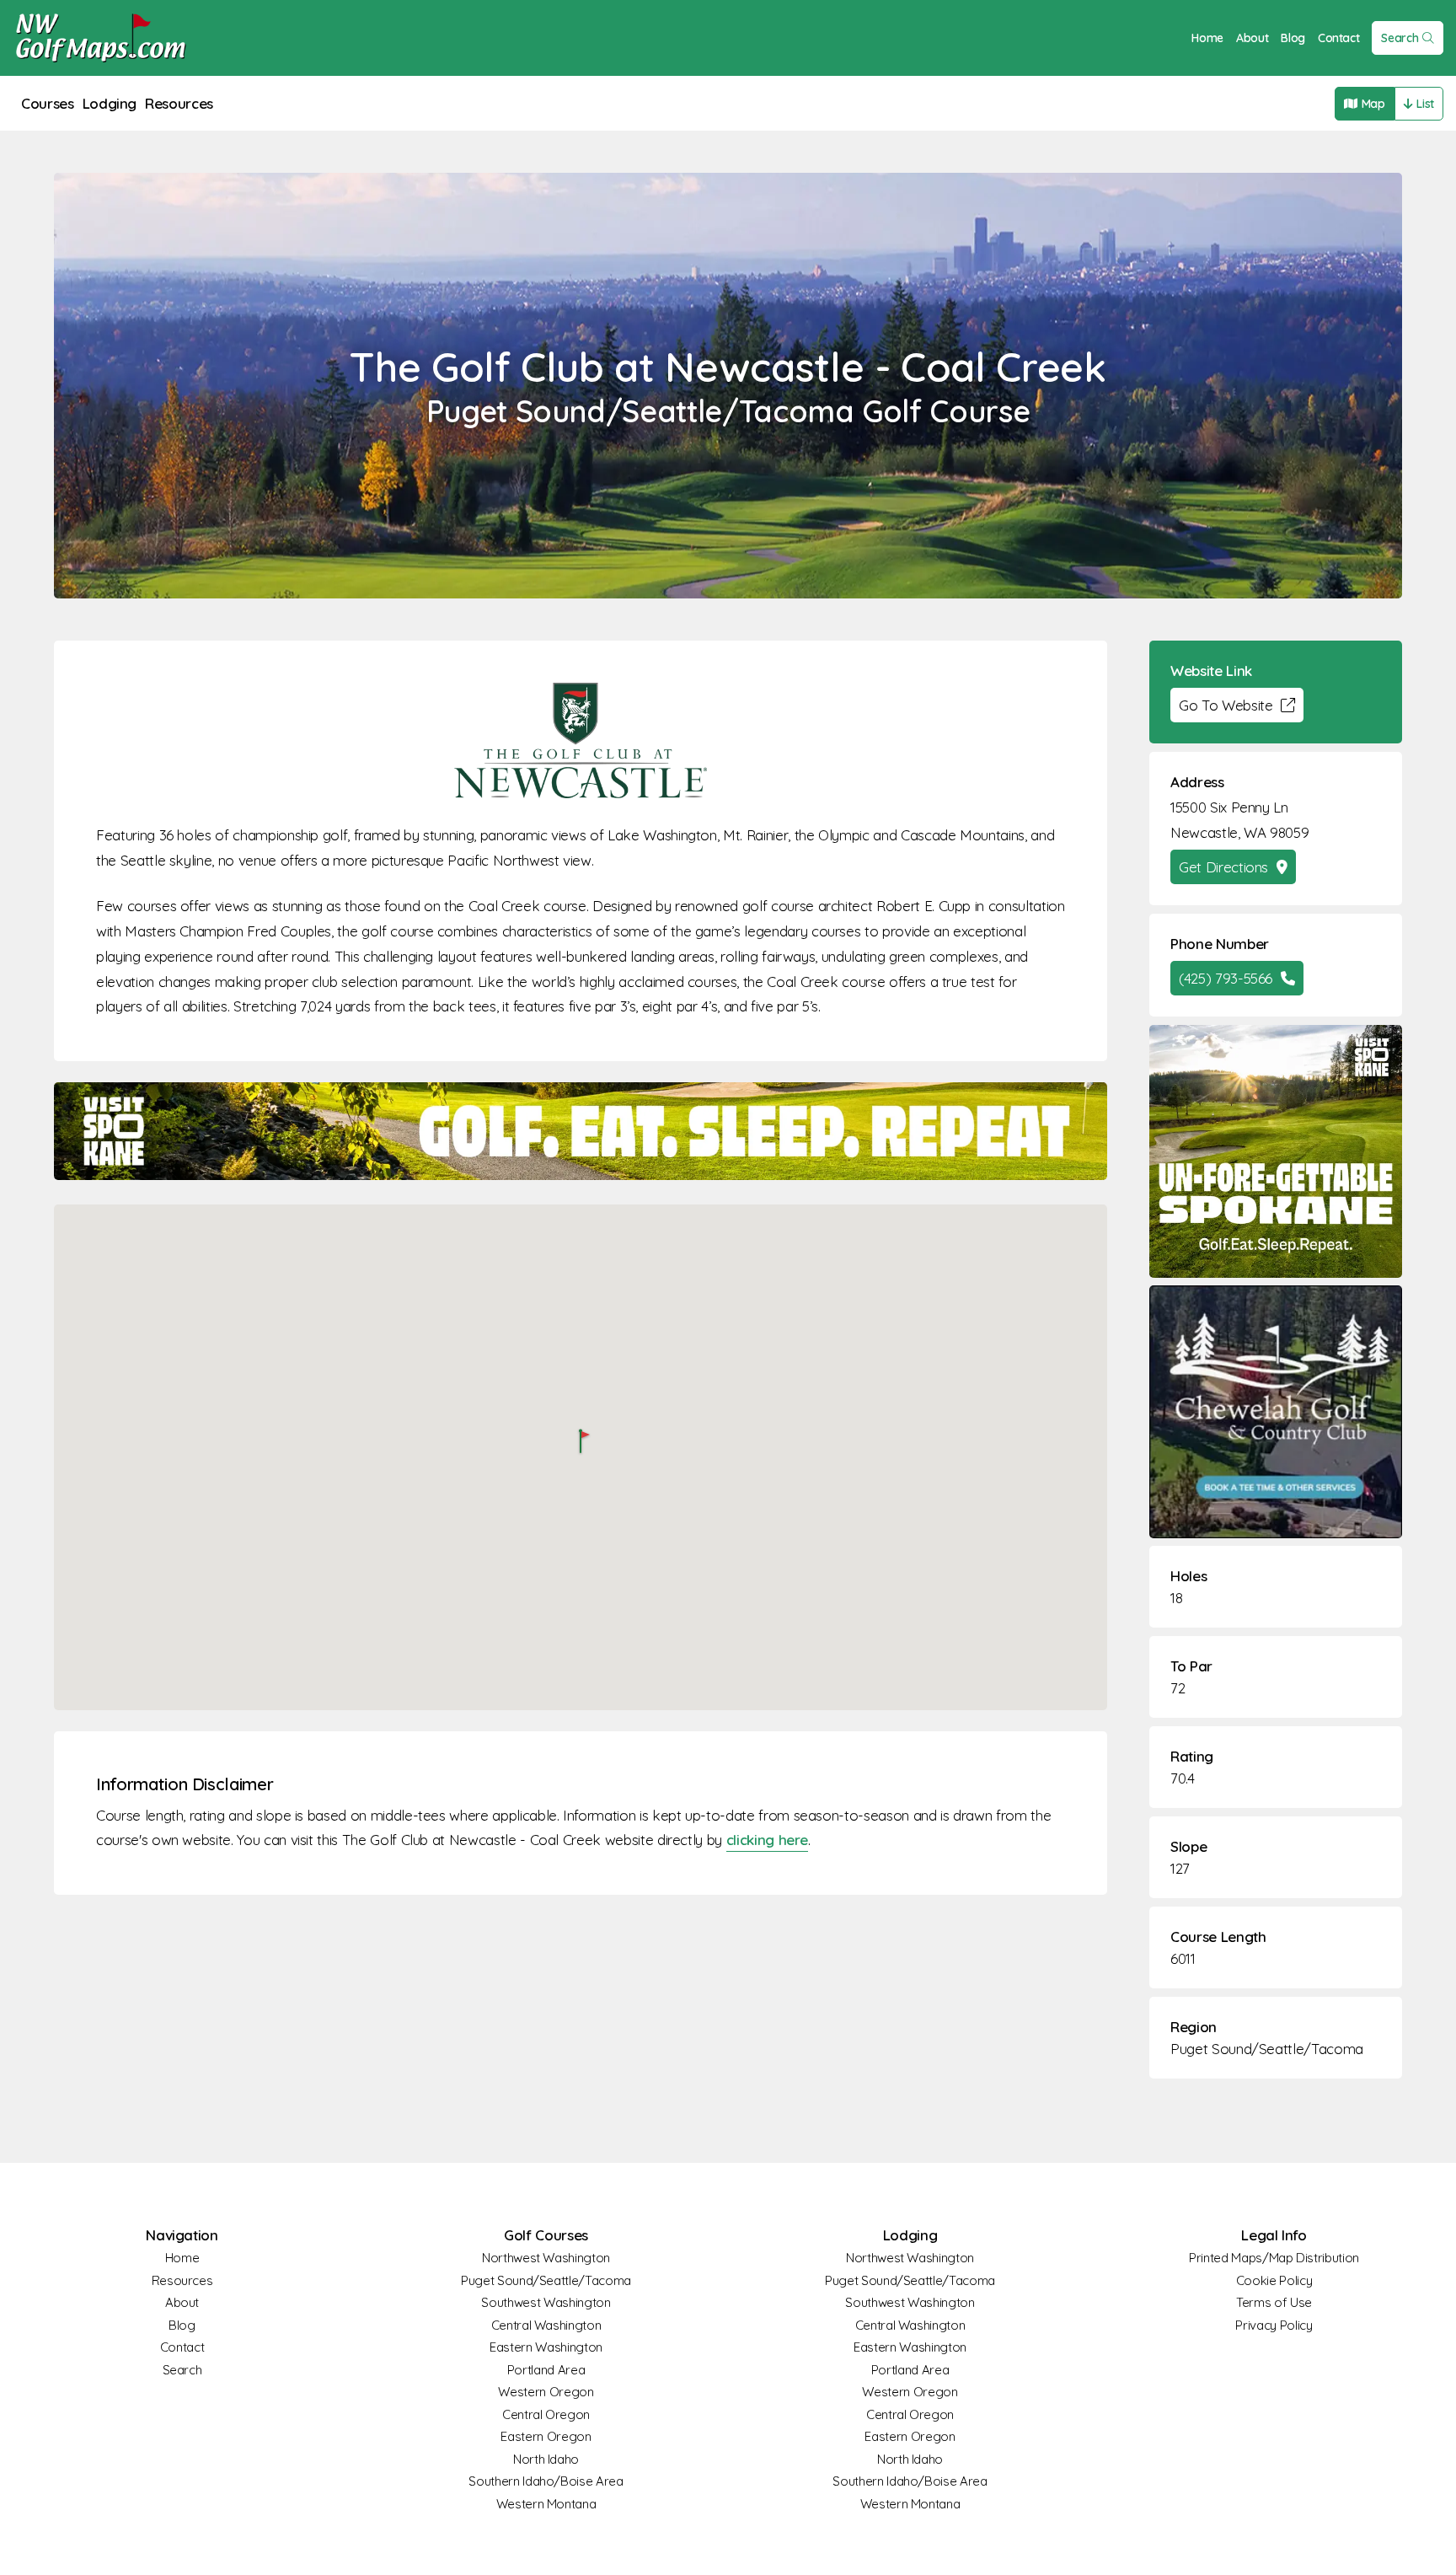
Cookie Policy (1274, 2280)
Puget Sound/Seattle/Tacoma (1267, 2049)
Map (1373, 104)
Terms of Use (1274, 2302)
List (1425, 104)
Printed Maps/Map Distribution (1274, 2258)
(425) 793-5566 (1226, 978)
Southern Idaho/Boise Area (546, 2481)
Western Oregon (546, 2392)
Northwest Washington (546, 2258)
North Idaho (546, 2459)
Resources (179, 103)
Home (1207, 38)
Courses (48, 103)
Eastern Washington (546, 2347)
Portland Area (546, 2370)
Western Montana (546, 2504)
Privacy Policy (1274, 2325)
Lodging (110, 103)
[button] (581, 1443)
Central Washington (546, 2325)
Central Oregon (546, 2414)
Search (1400, 38)
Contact (1339, 38)
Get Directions (1223, 867)
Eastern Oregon (546, 2436)
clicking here (767, 1840)
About (1252, 38)
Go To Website (1226, 705)
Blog (1293, 38)
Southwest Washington (546, 2302)
